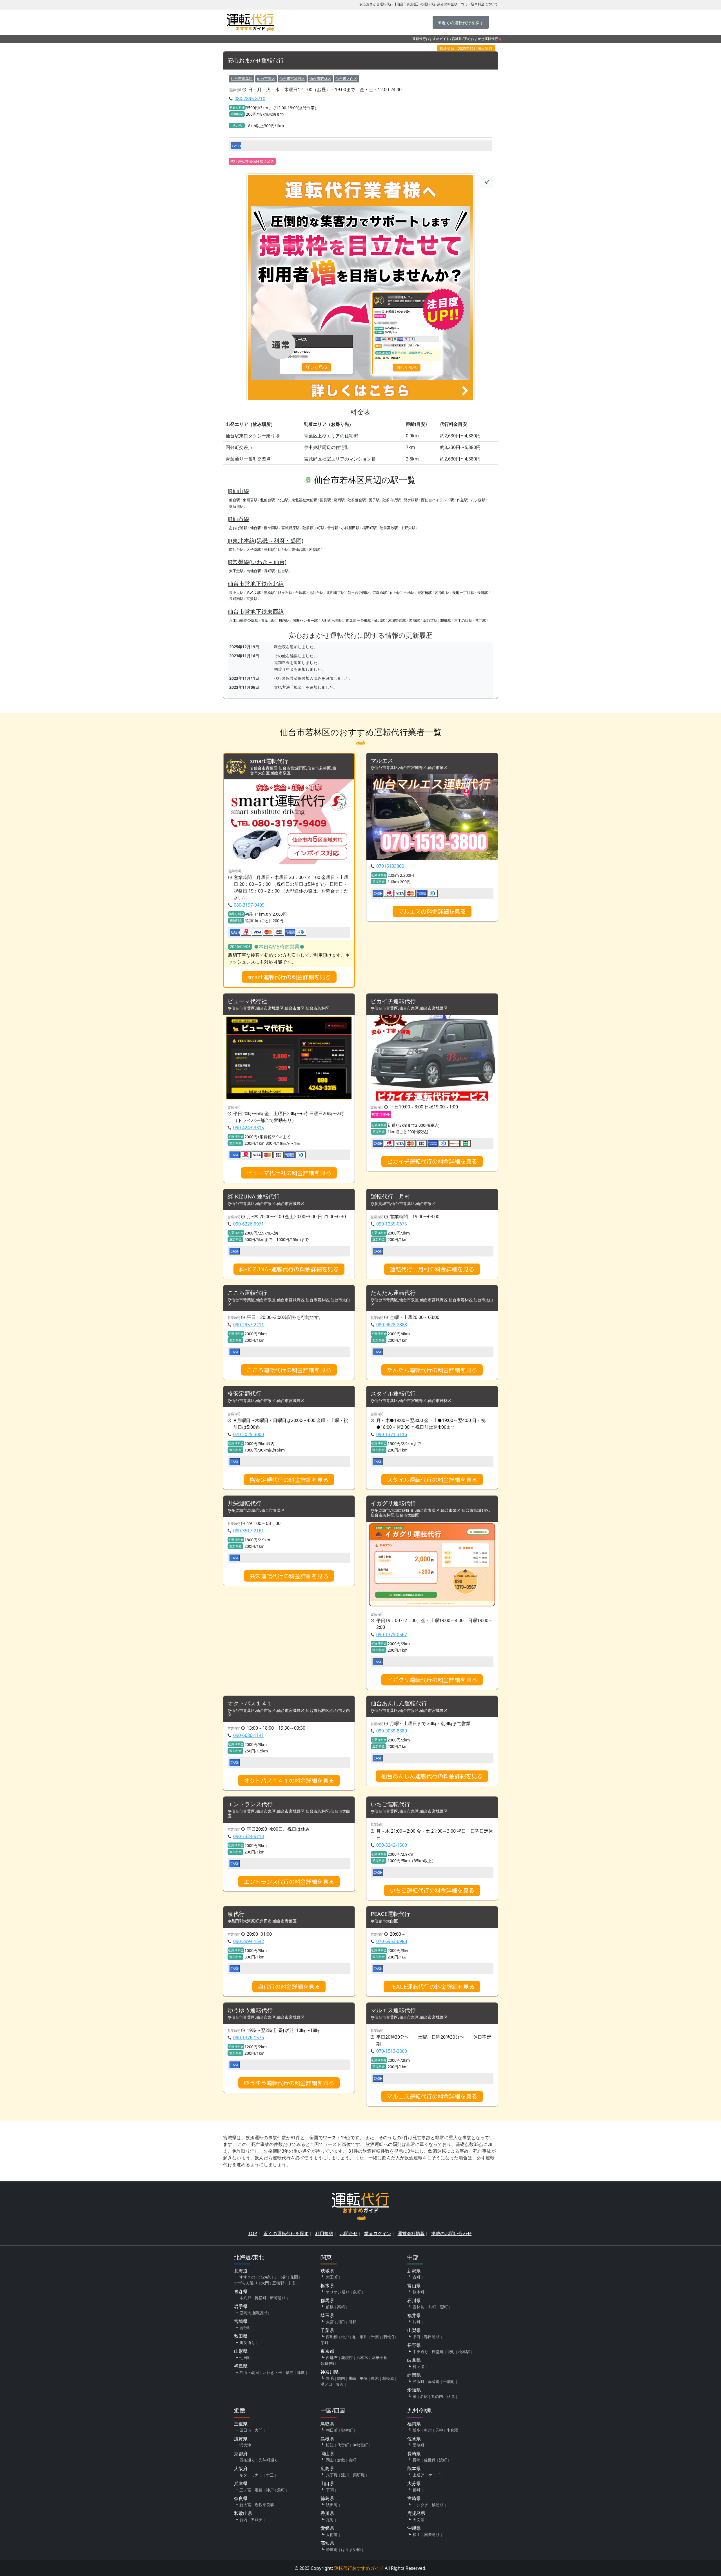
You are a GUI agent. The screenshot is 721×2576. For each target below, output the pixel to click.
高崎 (341, 2307)
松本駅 (464, 2352)
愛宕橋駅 (425, 592)
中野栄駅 (408, 528)
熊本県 (414, 2468)
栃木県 (327, 2286)
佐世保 (430, 2460)
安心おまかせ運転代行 (256, 61)
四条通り (247, 2460)
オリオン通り (338, 2292)
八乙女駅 (254, 592)
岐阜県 (414, 2360)
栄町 (324, 2343)
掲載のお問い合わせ (451, 2233)
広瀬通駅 (380, 592)
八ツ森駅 (478, 500)
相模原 (388, 2378)
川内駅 (284, 620)
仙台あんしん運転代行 (399, 1704)
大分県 (414, 2483)
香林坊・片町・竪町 (430, 2307)
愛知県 (414, 2390)
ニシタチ (420, 2505)
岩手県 (241, 2306)
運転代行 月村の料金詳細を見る (432, 1269)
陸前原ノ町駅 (313, 528)
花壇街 (347, 2357)
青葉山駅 (268, 620)
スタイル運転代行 (393, 1394)
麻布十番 (379, 2357)
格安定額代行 (244, 1394)
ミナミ (257, 2475)
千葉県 (327, 2330)
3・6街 (281, 2277)
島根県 (327, 2439)
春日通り (432, 2337)
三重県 (241, 2424)
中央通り (420, 2352)
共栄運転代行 (244, 1503)
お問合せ (349, 2233)
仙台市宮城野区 (292, 79)
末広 (291, 2283)
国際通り (432, 2534)
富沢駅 (252, 599)
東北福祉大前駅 (304, 500)
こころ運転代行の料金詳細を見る (289, 1370)
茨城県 (327, 2271)
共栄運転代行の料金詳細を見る (289, 1576)
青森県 (241, 2291)
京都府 (241, 2454)
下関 (330, 2490)
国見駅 (325, 500)
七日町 (245, 2357)
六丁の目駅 (463, 620)
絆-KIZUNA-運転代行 (254, 1197)
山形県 (241, 2351)
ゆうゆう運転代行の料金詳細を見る (289, 2083)
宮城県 (457, 39)
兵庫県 (241, 2483)
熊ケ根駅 (411, 500)
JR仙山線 (238, 491)
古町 (417, 2277)
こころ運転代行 (247, 1293)
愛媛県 (327, 2528)
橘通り (438, 2505)
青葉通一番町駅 (358, 620)
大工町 (332, 2277)
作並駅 (462, 500)
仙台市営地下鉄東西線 (256, 611)
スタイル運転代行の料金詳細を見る (432, 1480)
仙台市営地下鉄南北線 (256, 584)
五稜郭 (278, 2283)
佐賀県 (414, 2439)
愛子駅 (374, 500)
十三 (270, 2475)
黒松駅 (269, 592)
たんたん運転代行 (393, 1293)
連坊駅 (414, 620)
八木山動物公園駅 (244, 620)
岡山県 (327, 2454)
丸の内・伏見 (443, 2396)
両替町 (434, 2381)
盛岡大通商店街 (253, 2313)
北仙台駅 (268, 500)
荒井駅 (481, 620)
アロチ (257, 2520)
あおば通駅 (238, 528)
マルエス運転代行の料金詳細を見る (432, 2096)
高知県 (327, 2543)
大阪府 (241, 2468)
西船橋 (332, 2337)
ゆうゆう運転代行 (250, 2010)
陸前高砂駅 (389, 528)
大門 (265, 2283)
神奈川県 (330, 2372)
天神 (439, 2430)
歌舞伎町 (328, 2363)
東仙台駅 (299, 549)
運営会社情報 (411, 2233)
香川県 (327, 2513)
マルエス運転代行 (393, 2010)
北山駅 (283, 500)
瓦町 (330, 2520)
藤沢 (340, 2384)
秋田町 (332, 2505)
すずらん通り (246, 2283)
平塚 (364, 2378)
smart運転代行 (269, 761)
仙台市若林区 (320, 79)
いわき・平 (272, 2372)
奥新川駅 (236, 506)
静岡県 (414, 2375)
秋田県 (241, 2336)
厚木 (375, 2378)
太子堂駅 (254, 549)
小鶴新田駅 (350, 528)
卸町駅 (446, 620)
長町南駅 (236, 599)
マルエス (382, 761)
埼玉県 (327, 2315)
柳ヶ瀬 (419, 2366)
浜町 (443, 2460)
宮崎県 (414, 2498)
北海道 (241, 2271)
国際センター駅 (305, 620)
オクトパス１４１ (250, 1704)
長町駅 (269, 549)
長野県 (414, 2345)
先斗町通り (268, 2460)
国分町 (245, 2328)
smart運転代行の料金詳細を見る (289, 977)
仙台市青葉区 (242, 79)
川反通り (247, 2343)
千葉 (375, 2337)
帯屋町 (332, 2549)
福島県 (241, 2366)
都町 (417, 2490)
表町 (352, 2460)
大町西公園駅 (332, 620)
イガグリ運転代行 (393, 1503)
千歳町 (449, 2381)
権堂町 (438, 2352)
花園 (294, 2277)
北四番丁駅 (336, 592)
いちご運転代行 (390, 1804)
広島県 (327, 2468)
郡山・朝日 (249, 2372)
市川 (364, 2337)
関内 (341, 2378)
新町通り (278, 2298)
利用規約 (324, 2233)
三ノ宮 (245, 2490)
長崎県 (414, 2454)
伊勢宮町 (360, 2445)
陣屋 (301, 2372)
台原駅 (301, 592)
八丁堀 (332, 2475)
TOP (253, 2233)
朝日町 (332, 2430)
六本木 (362, 2357)
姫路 (259, 2490)
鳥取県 (327, 2424)
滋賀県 (241, 2439)
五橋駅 (409, 592)
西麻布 (332, 2357)
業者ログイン (378, 2233)
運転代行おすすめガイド (431, 39)
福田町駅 (370, 528)
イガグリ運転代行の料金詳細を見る (432, 1680)
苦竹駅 (333, 528)
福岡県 (414, 2424)
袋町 (451, 2352)
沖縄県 (414, 2528)
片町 (417, 2322)
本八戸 (245, 2298)
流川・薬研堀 (353, 2475)
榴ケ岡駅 (271, 528)
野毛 (330, 2378)
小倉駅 (452, 2430)
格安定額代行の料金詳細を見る (289, 1480)
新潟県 (414, 2271)
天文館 (419, 2520)
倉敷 (341, 2460)
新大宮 (245, 2505)
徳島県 (327, 2498)
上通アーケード (426, 2475)
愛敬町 (419, 2445)
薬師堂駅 (430, 620)
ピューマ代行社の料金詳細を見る (289, 1173)
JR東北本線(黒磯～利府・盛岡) (265, 541)
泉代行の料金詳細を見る (289, 1987)
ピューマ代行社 (247, 1001)
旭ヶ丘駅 (285, 592)
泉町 (357, 2292)
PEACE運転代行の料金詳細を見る (432, 1987)
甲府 (417, 2337)
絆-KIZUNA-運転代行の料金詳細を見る (289, 1269)
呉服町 (419, 2381)
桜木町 (419, 2292)
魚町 (281, 2490)
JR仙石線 (238, 519)
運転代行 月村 (390, 1197)
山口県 (327, 2483)
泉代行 (236, 1914)
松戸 (345, 2337)
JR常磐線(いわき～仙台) (257, 562)
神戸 (270, 2490)
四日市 (245, 2430)
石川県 (414, 2300)
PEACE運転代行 (390, 1914)
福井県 (414, 2315)
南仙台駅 (236, 549)
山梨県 (414, 2330)
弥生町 (347, 2430)
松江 (330, 2445)
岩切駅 (314, 549)
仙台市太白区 (346, 79)
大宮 (330, 2322)
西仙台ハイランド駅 (438, 500)
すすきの (247, 2277)
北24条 (265, 2277)
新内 (243, 2520)
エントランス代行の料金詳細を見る (289, 1882)
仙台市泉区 (266, 79)
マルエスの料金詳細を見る (432, 911)
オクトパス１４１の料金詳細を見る (289, 1781)
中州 (428, 2430)
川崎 (352, 2378)
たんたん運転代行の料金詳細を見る (432, 1370)
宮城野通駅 (397, 620)
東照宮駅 (250, 500)
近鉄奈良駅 (264, 2505)
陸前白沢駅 (392, 500)
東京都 (327, 2351)
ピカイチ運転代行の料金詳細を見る (432, 1161)
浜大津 (245, 2445)
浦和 (352, 2322)
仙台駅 (234, 500)
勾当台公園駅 (359, 592)
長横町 (261, 2298)
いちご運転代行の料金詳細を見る (432, 1890)
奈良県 (241, 2498)
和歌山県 (243, 2513)
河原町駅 (442, 592)
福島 (290, 2372)
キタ (243, 2475)
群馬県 (327, 2300)
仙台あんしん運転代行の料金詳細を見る (432, 1776)
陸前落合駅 (357, 500)
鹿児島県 (416, 2513)
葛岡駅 (339, 500)
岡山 (330, 2460)
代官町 (343, 2445)
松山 (417, 2534)
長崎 (417, 2460)
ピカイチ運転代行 (393, 1001)
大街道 (332, 2534)
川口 (341, 2322)
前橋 (330, 2307)
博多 (417, 2430)
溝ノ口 (326, 2384)
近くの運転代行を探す (286, 2233)
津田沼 (388, 2337)
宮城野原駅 (291, 528)
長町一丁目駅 (463, 592)
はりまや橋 (351, 2549)
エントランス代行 (250, 1804)
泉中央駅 (236, 592)
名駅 (424, 2396)
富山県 (414, 2286)
